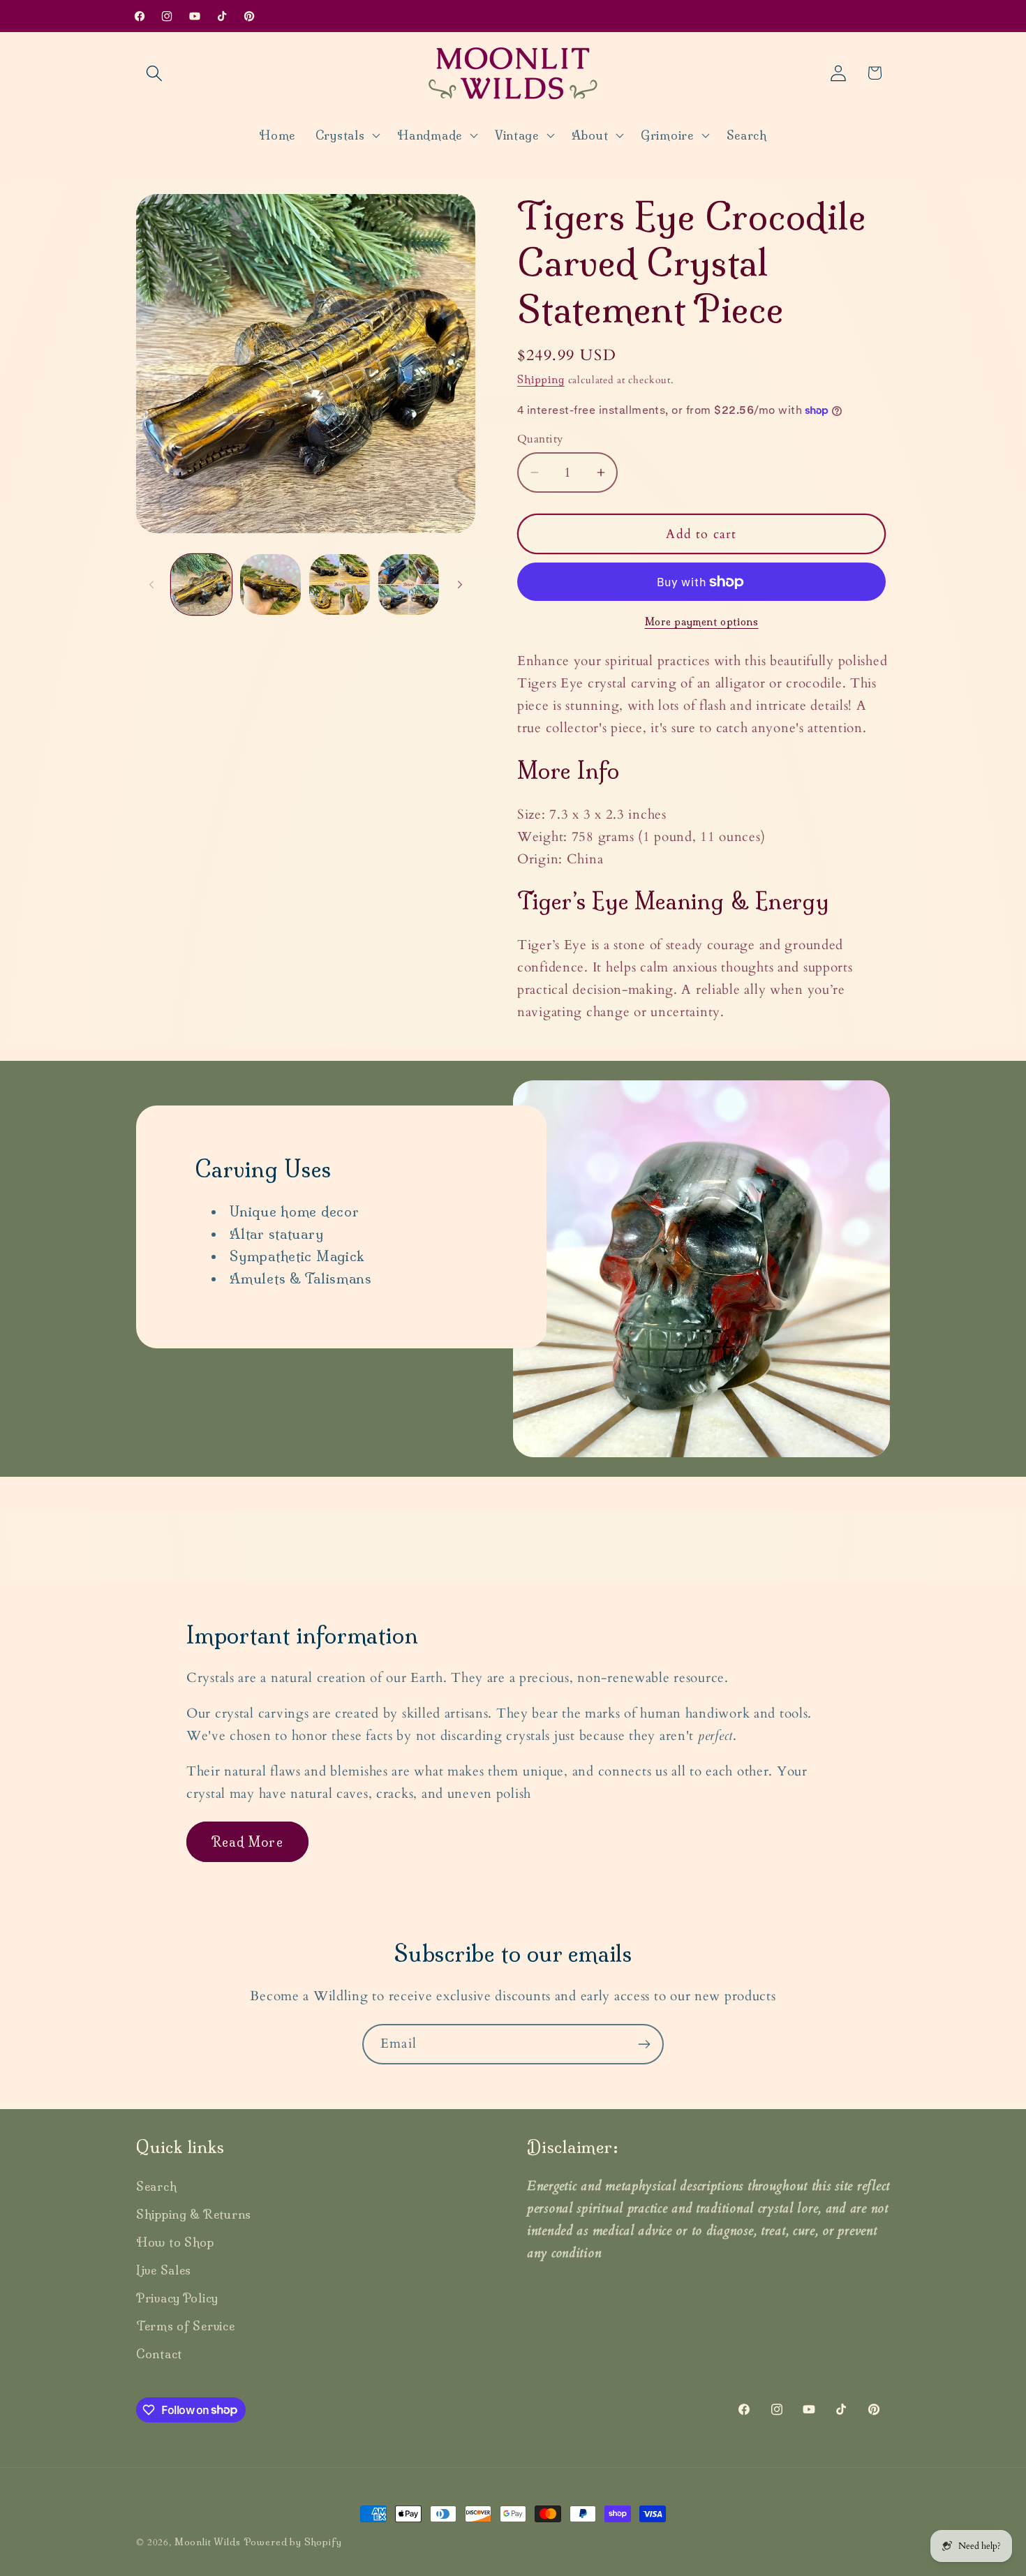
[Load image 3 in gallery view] (340, 585)
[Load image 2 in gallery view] (270, 585)
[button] (155, 73)
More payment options (702, 622)
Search (156, 2186)
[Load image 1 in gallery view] (201, 585)
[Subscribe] (644, 2044)
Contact (159, 2354)
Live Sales (164, 2270)
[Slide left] (151, 584)
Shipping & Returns (194, 2214)
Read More (247, 1842)
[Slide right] (460, 584)
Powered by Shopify (293, 2542)
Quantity (540, 439)
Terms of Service (186, 2326)
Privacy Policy (177, 2298)
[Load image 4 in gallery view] (409, 585)
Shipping (541, 380)
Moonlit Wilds (208, 2542)
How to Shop (175, 2242)
